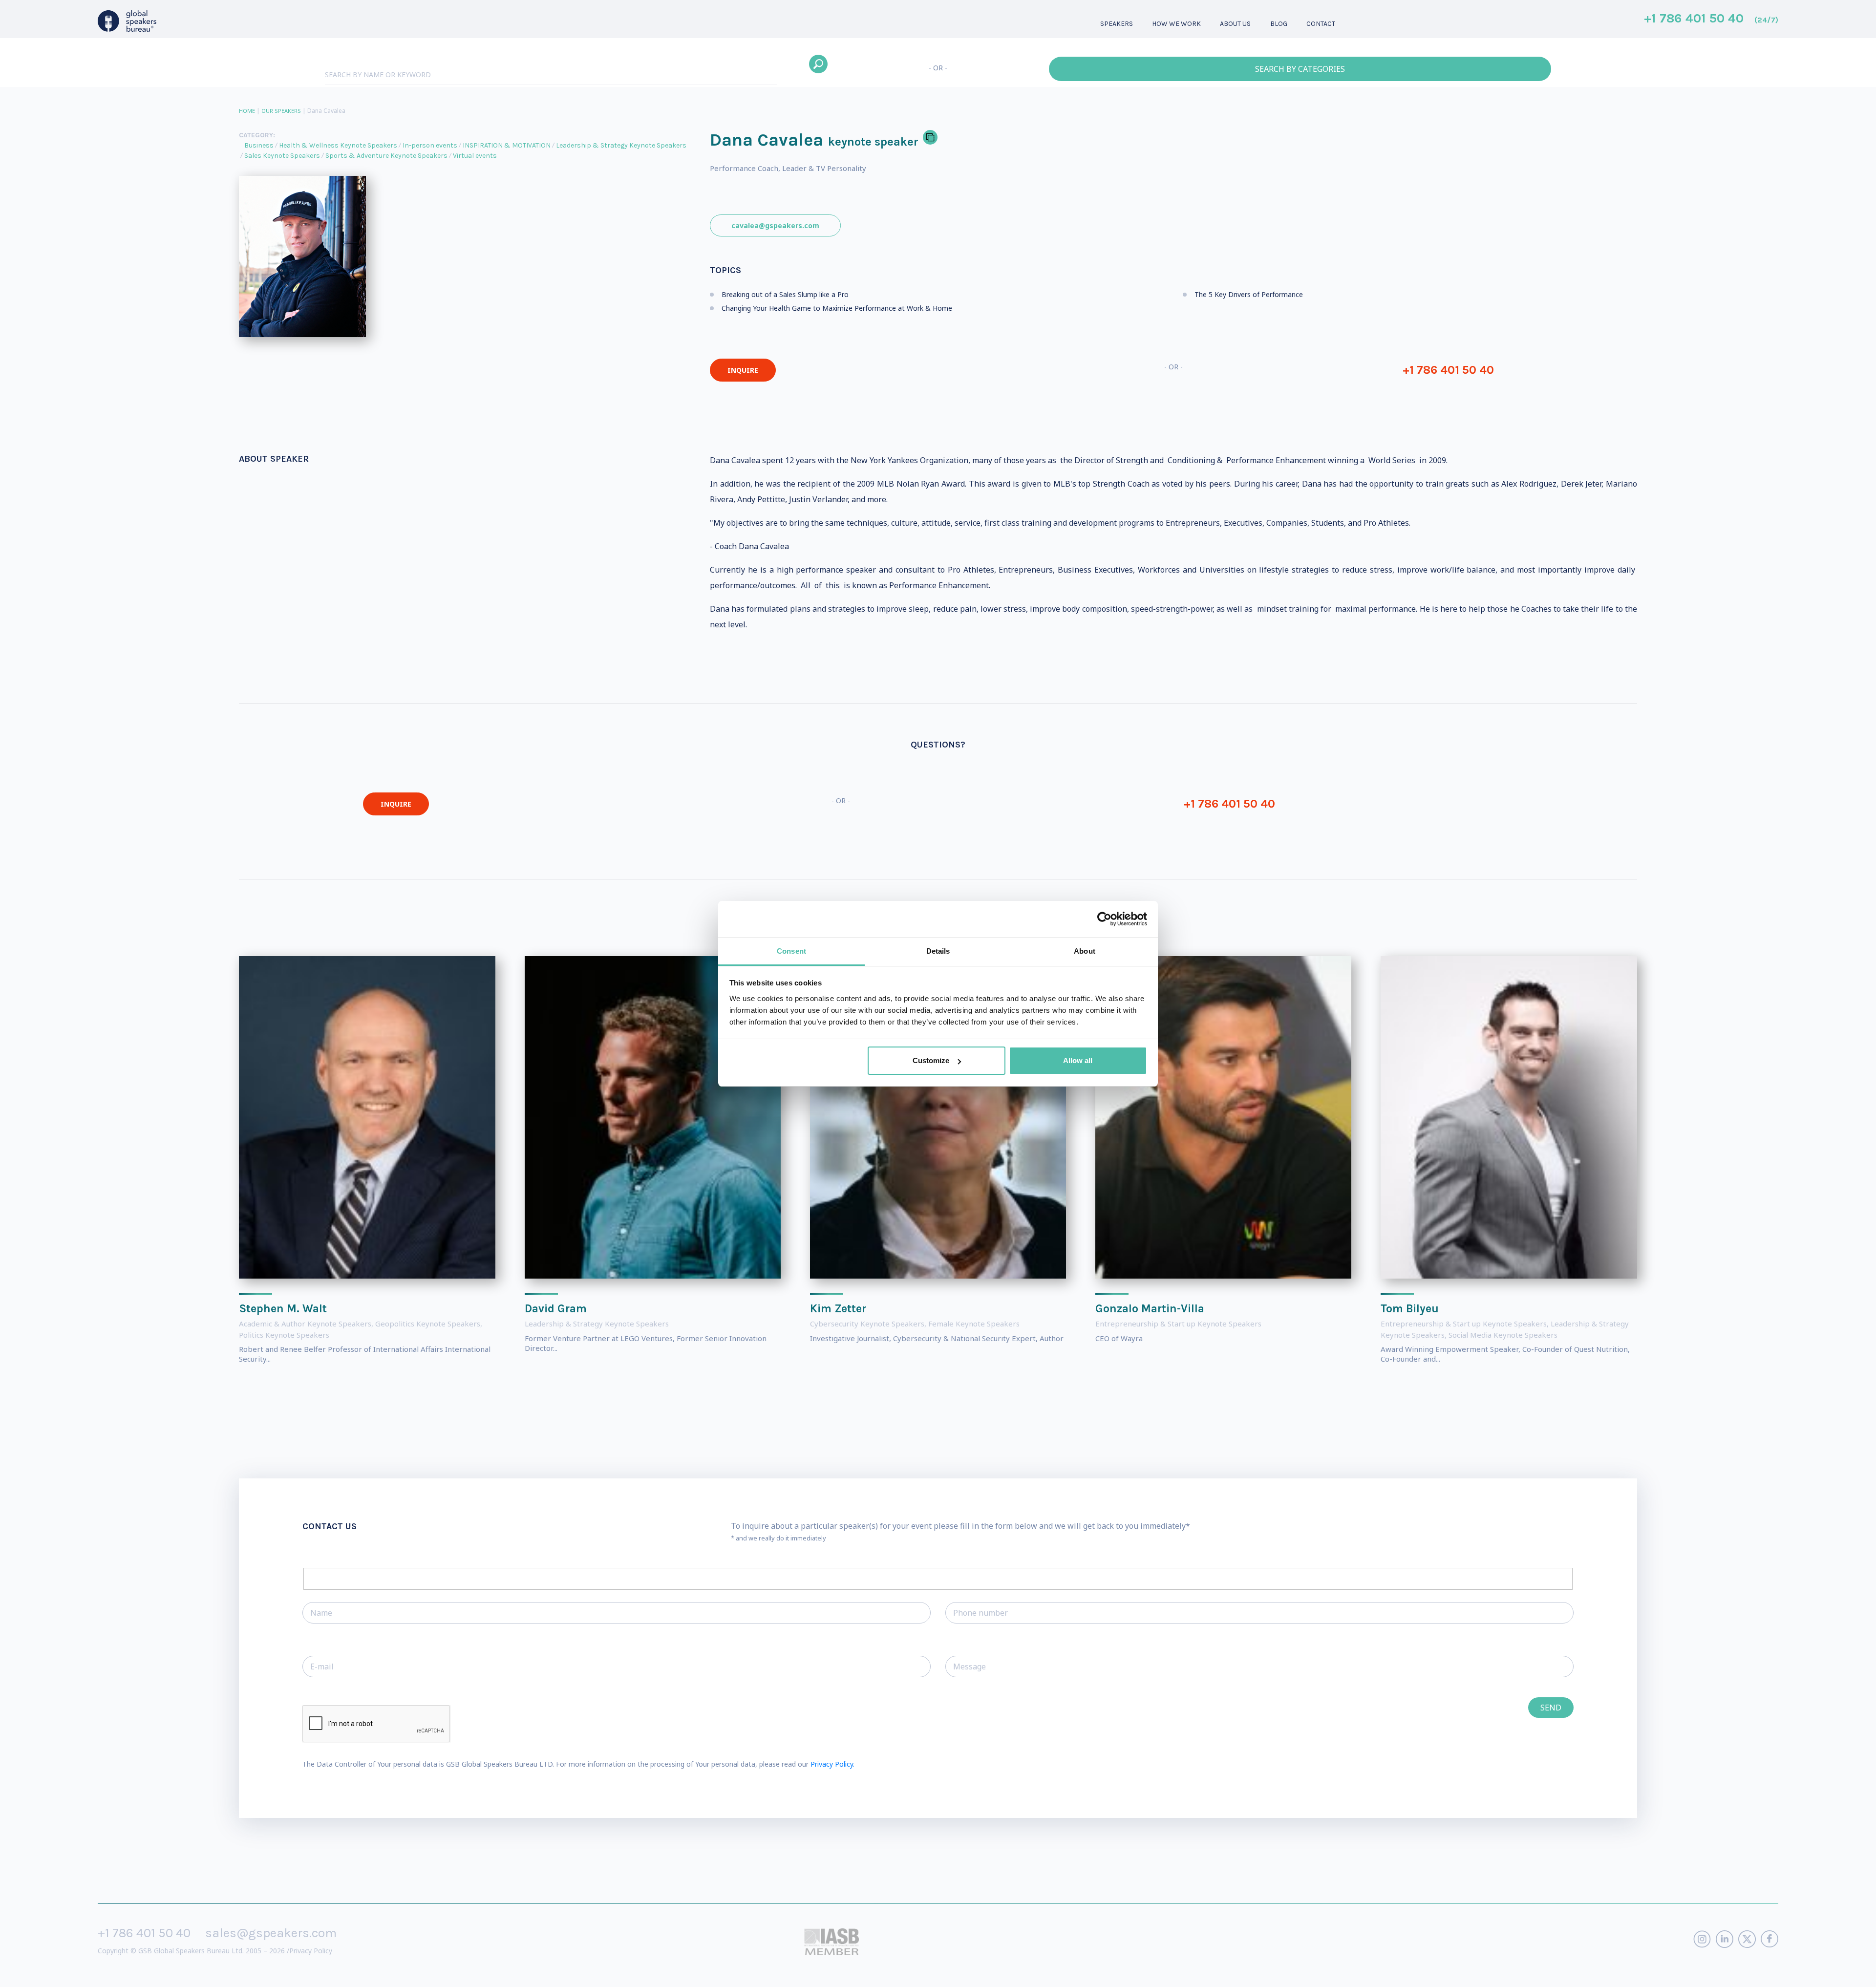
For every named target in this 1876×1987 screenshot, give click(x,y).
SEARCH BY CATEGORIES (1300, 69)
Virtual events (475, 156)
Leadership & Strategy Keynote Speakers (621, 145)
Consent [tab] (791, 951)
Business (259, 145)
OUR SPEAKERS (281, 111)
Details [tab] (938, 951)
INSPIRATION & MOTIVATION (507, 145)
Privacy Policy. (832, 1764)
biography (194, 1972)
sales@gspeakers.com (271, 1933)
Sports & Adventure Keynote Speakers (386, 156)
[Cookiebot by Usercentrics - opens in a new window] (1104, 919)
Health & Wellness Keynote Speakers (338, 145)
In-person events (430, 145)
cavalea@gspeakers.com (775, 225)
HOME (247, 111)
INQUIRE (743, 370)
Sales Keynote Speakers (282, 156)
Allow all (1078, 1060)
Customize (931, 1060)
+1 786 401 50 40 (1711, 19)
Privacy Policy (311, 1951)
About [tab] (1085, 951)
